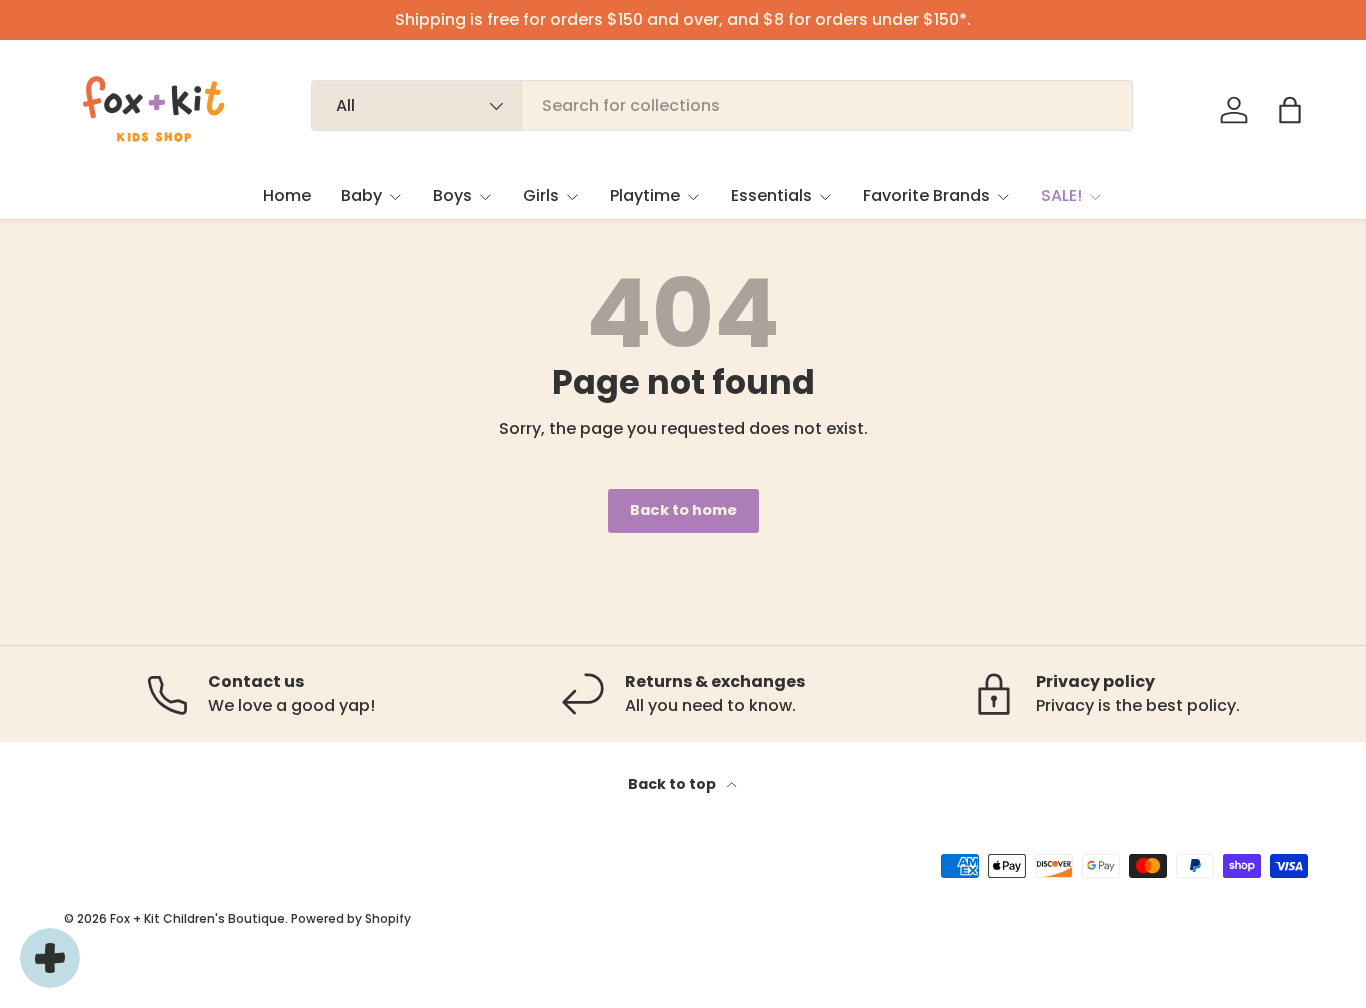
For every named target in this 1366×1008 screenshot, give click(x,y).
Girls (541, 195)
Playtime (645, 195)
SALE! (1061, 195)
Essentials (771, 195)
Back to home (683, 510)
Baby (361, 195)
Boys (452, 195)
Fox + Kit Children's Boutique (197, 918)
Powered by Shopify (351, 918)
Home (287, 195)
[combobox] (721, 105)
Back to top (673, 784)
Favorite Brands (926, 195)
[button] (1290, 110)
